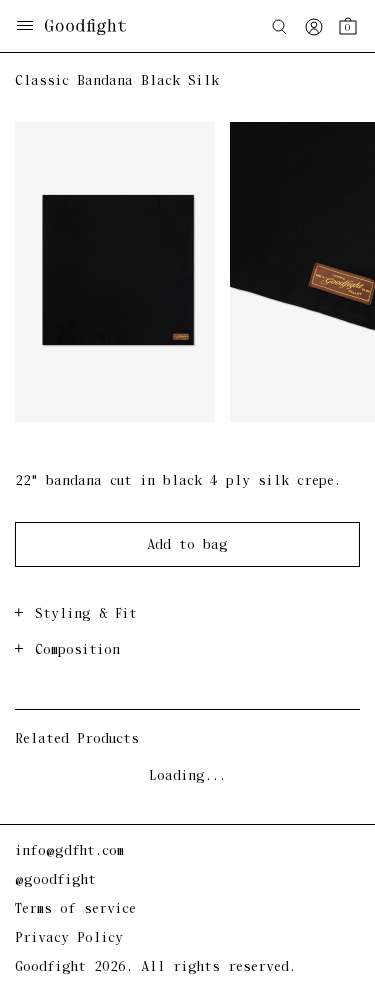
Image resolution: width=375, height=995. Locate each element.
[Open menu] (25, 27)
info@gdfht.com (69, 851)
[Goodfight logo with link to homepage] (95, 27)
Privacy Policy (69, 938)
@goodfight (55, 880)
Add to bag (187, 545)
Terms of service (75, 909)
